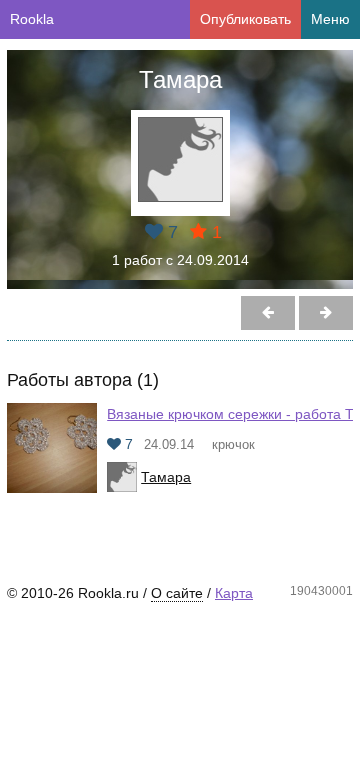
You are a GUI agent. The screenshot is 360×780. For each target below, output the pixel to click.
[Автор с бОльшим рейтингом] (268, 313)
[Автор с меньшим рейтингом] (326, 313)
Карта (234, 593)
